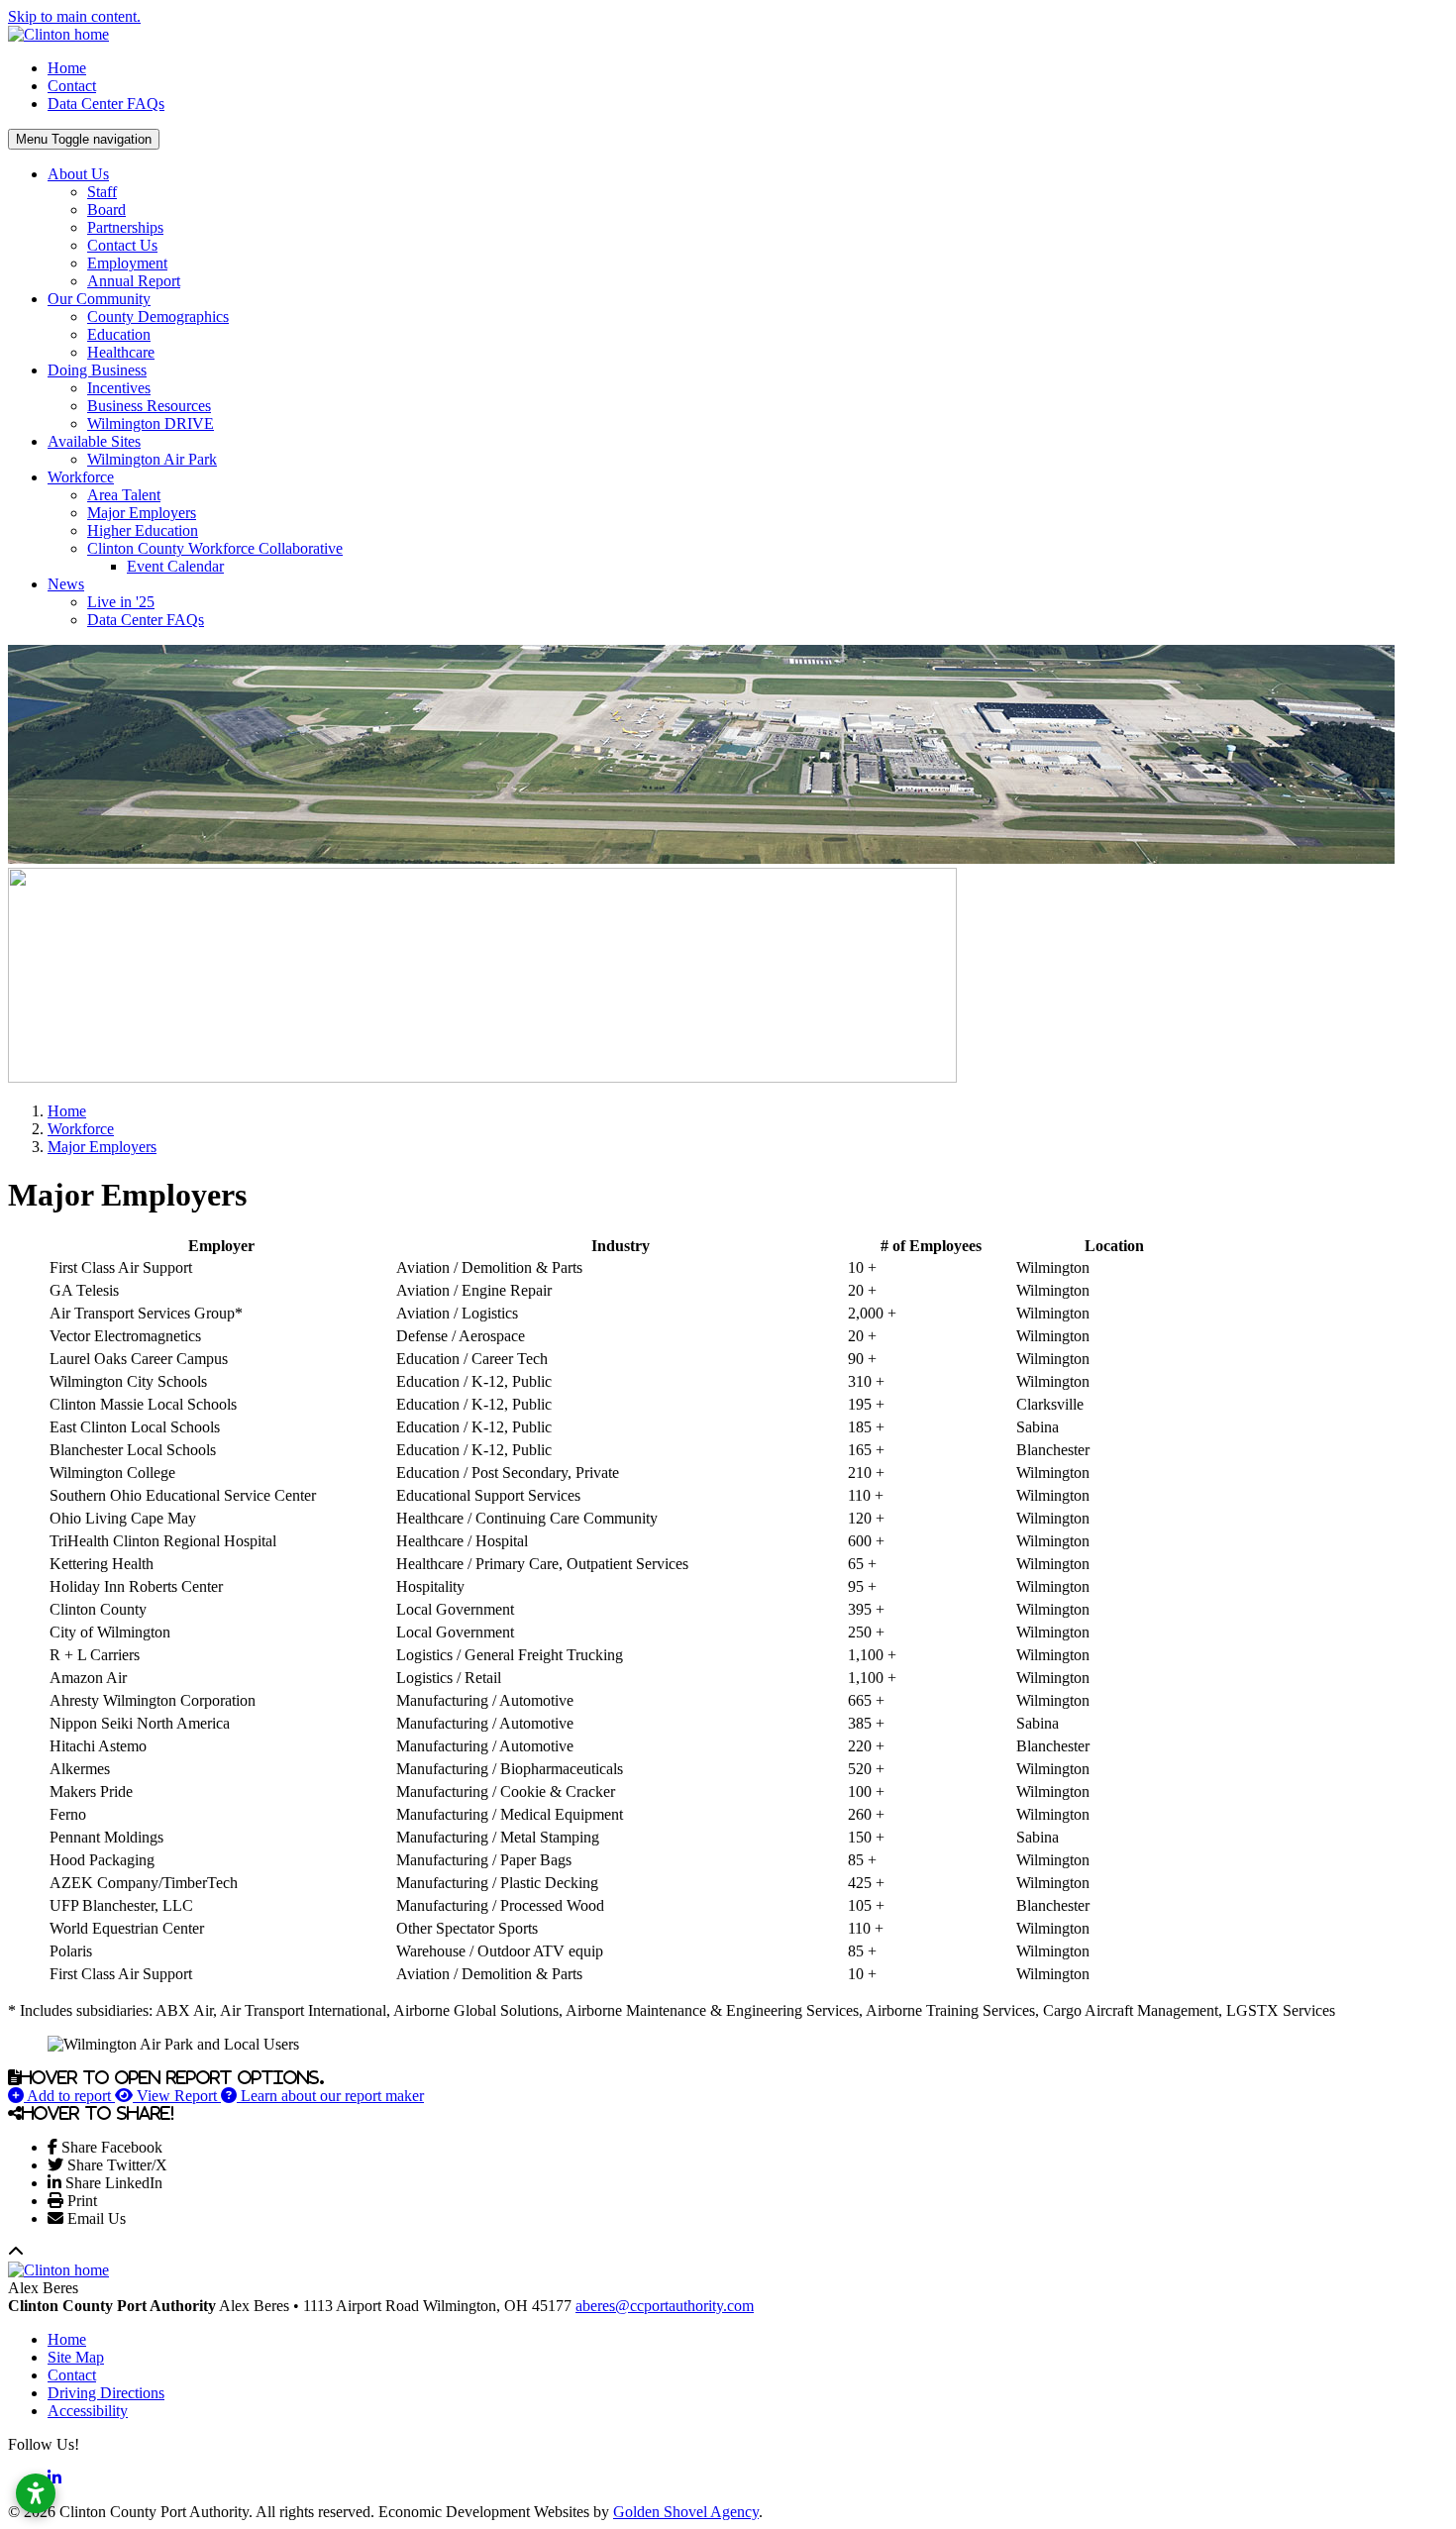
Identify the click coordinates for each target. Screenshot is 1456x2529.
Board (106, 210)
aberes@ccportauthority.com (665, 2306)
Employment (127, 263)
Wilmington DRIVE (151, 423)
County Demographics (158, 316)
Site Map (76, 2357)
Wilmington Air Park (152, 459)
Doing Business (97, 370)
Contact (72, 86)
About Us (78, 174)
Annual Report (134, 281)
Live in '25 (121, 602)
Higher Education (143, 530)
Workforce (81, 477)
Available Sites (94, 441)
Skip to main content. (74, 16)
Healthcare (121, 352)
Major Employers (142, 513)
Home (67, 68)
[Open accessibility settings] (36, 2493)
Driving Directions (106, 2393)
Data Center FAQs (106, 104)
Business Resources (149, 406)
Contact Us (122, 245)
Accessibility (88, 2411)
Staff (102, 192)
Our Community (99, 299)
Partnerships (125, 227)
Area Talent (124, 495)
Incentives (119, 388)
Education (119, 334)
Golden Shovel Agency (686, 2512)
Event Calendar (175, 566)
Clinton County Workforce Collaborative (215, 548)
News (66, 584)
